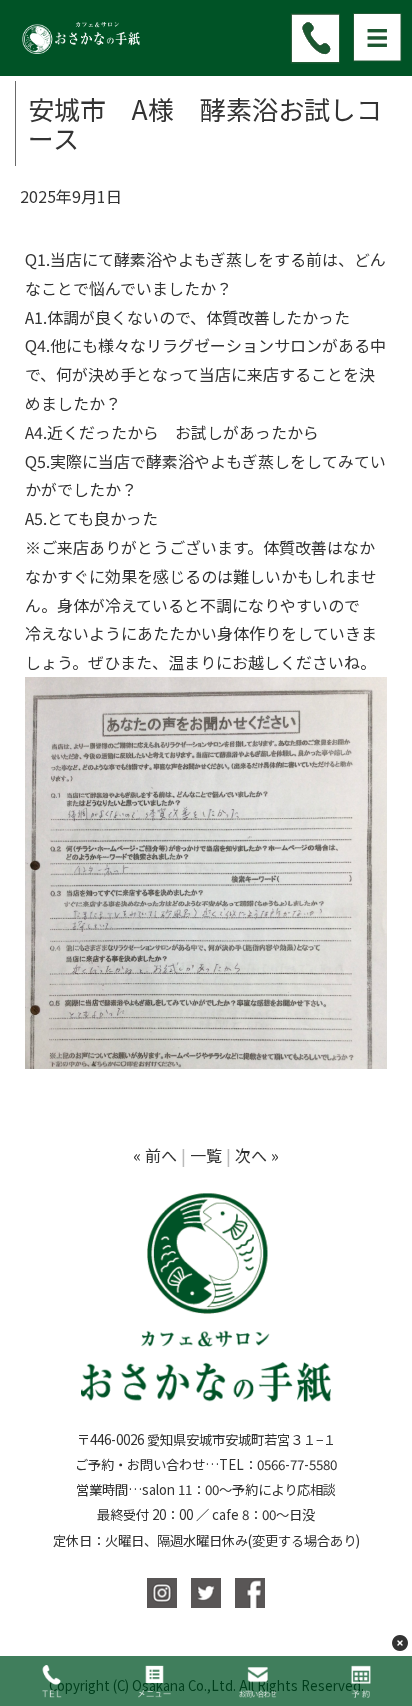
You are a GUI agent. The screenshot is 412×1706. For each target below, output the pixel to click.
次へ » (257, 1155)
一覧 (206, 1155)
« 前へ (155, 1155)
